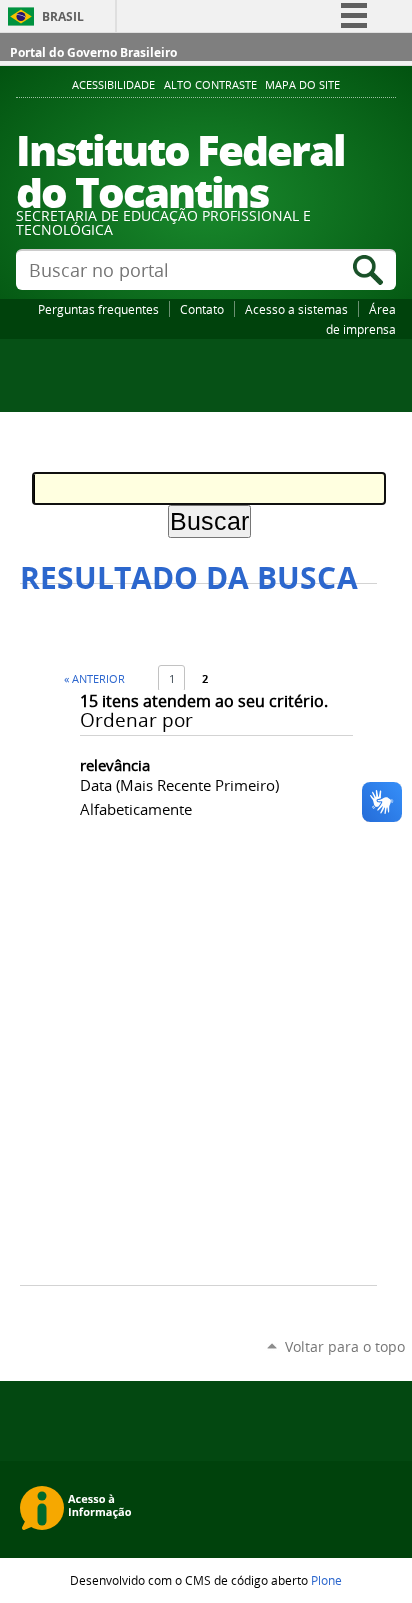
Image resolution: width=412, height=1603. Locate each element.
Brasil (63, 16)
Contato (202, 309)
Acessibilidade (113, 85)
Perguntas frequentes (98, 309)
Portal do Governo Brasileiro (93, 52)
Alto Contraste (210, 85)
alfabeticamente (136, 809)
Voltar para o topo (345, 1346)
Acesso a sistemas (296, 309)
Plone (326, 1580)
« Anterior (94, 678)
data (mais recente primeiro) (179, 785)
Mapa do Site (302, 85)
